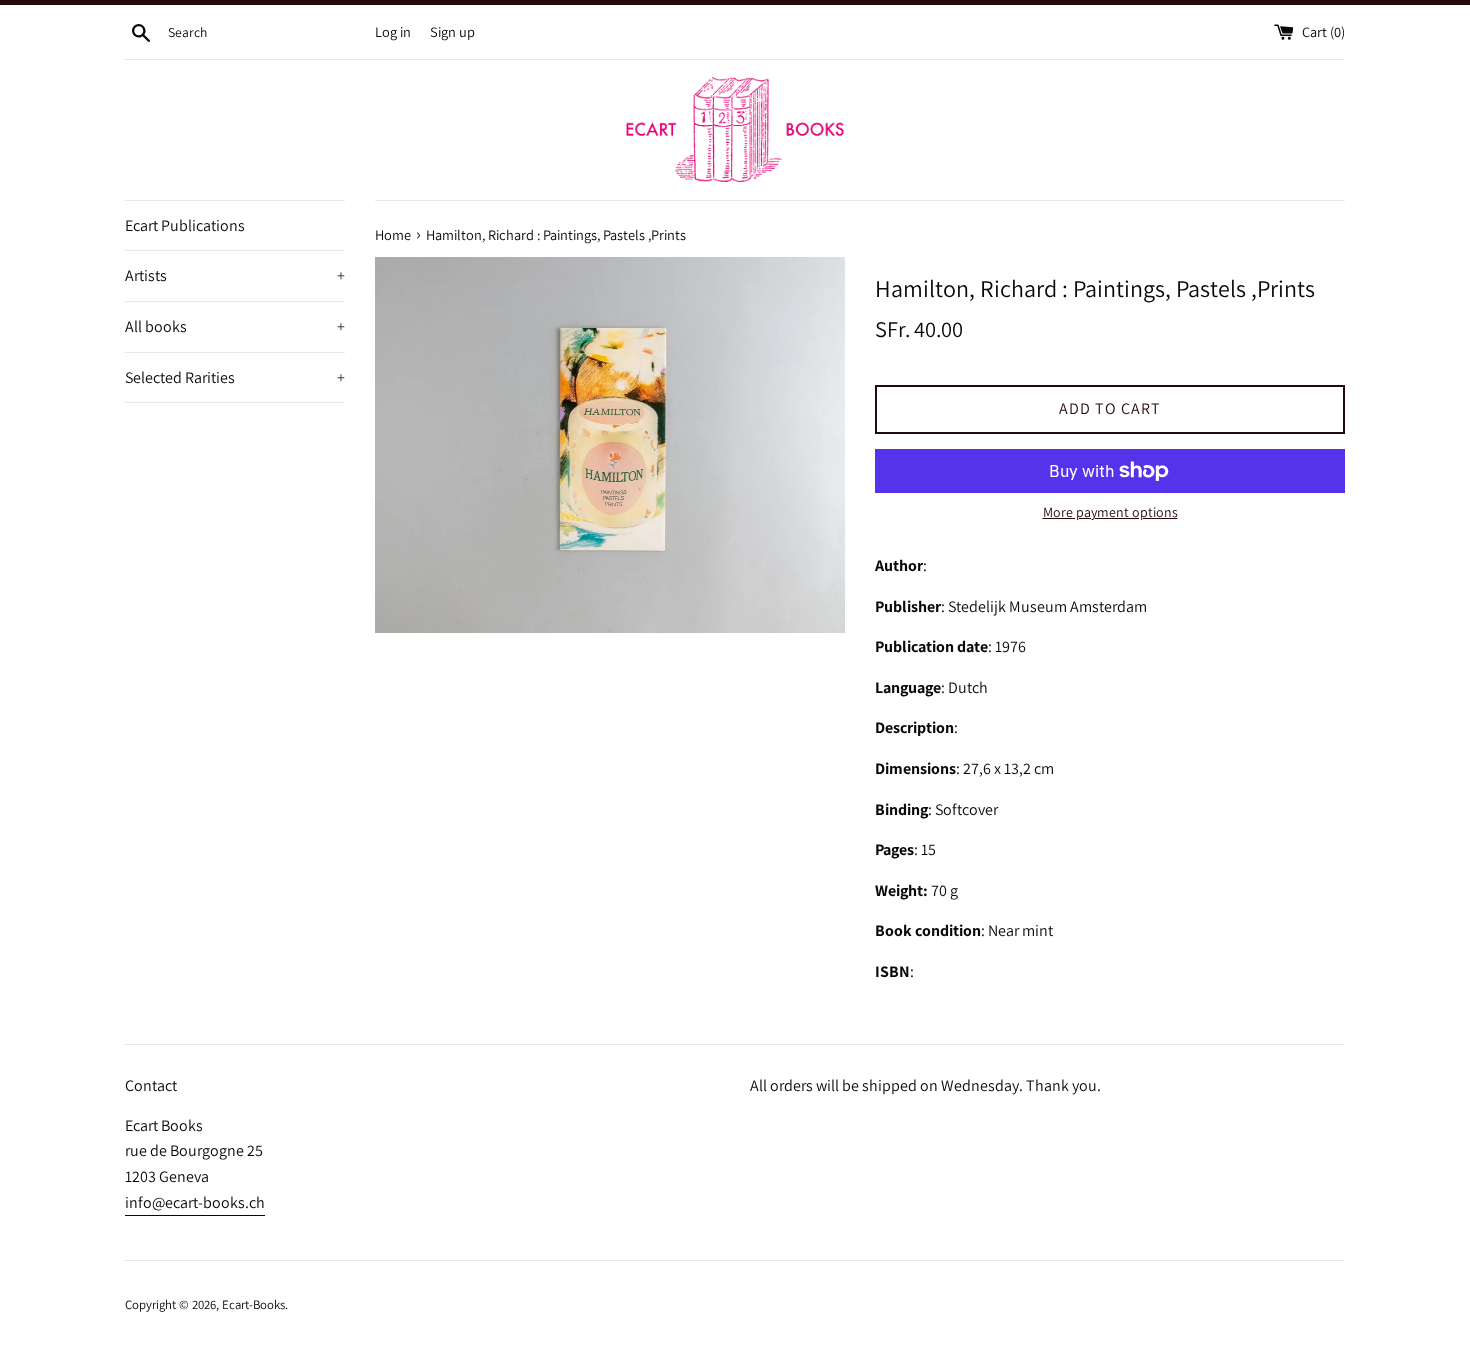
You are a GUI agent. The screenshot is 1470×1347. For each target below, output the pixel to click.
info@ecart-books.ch (195, 1202)
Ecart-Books (253, 1304)
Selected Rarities (235, 377)
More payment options (1110, 512)
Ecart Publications (185, 225)
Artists (235, 275)
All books (235, 326)
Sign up (452, 31)
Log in (393, 31)
